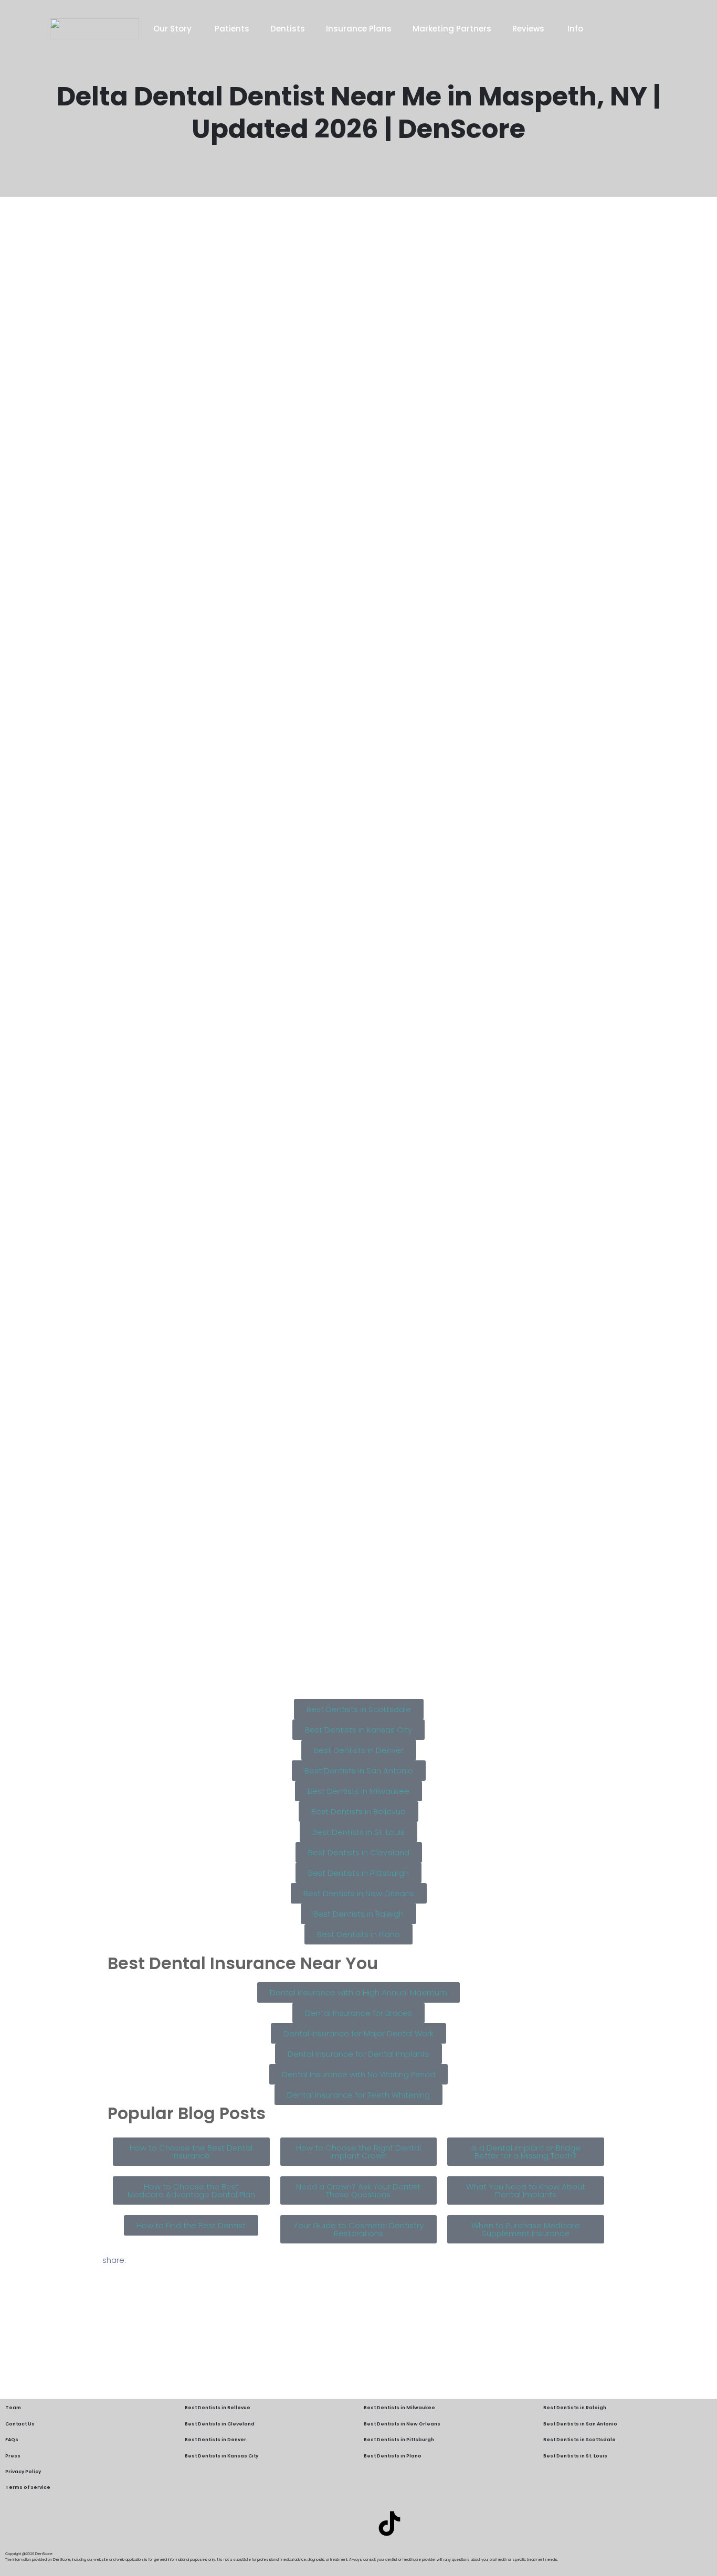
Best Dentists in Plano (393, 2456)
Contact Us (20, 2424)
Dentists (288, 29)
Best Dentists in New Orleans (402, 2424)
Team (13, 2408)
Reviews (529, 29)
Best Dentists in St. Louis (575, 2456)
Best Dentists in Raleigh (575, 2408)
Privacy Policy (23, 2472)
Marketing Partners (452, 29)
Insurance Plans (359, 29)
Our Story (173, 29)
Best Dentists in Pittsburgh (399, 2440)
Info (575, 29)
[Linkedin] (328, 2524)
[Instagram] (358, 2524)
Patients (232, 29)
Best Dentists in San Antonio (580, 2424)
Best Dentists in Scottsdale (579, 2440)
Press (13, 2456)
